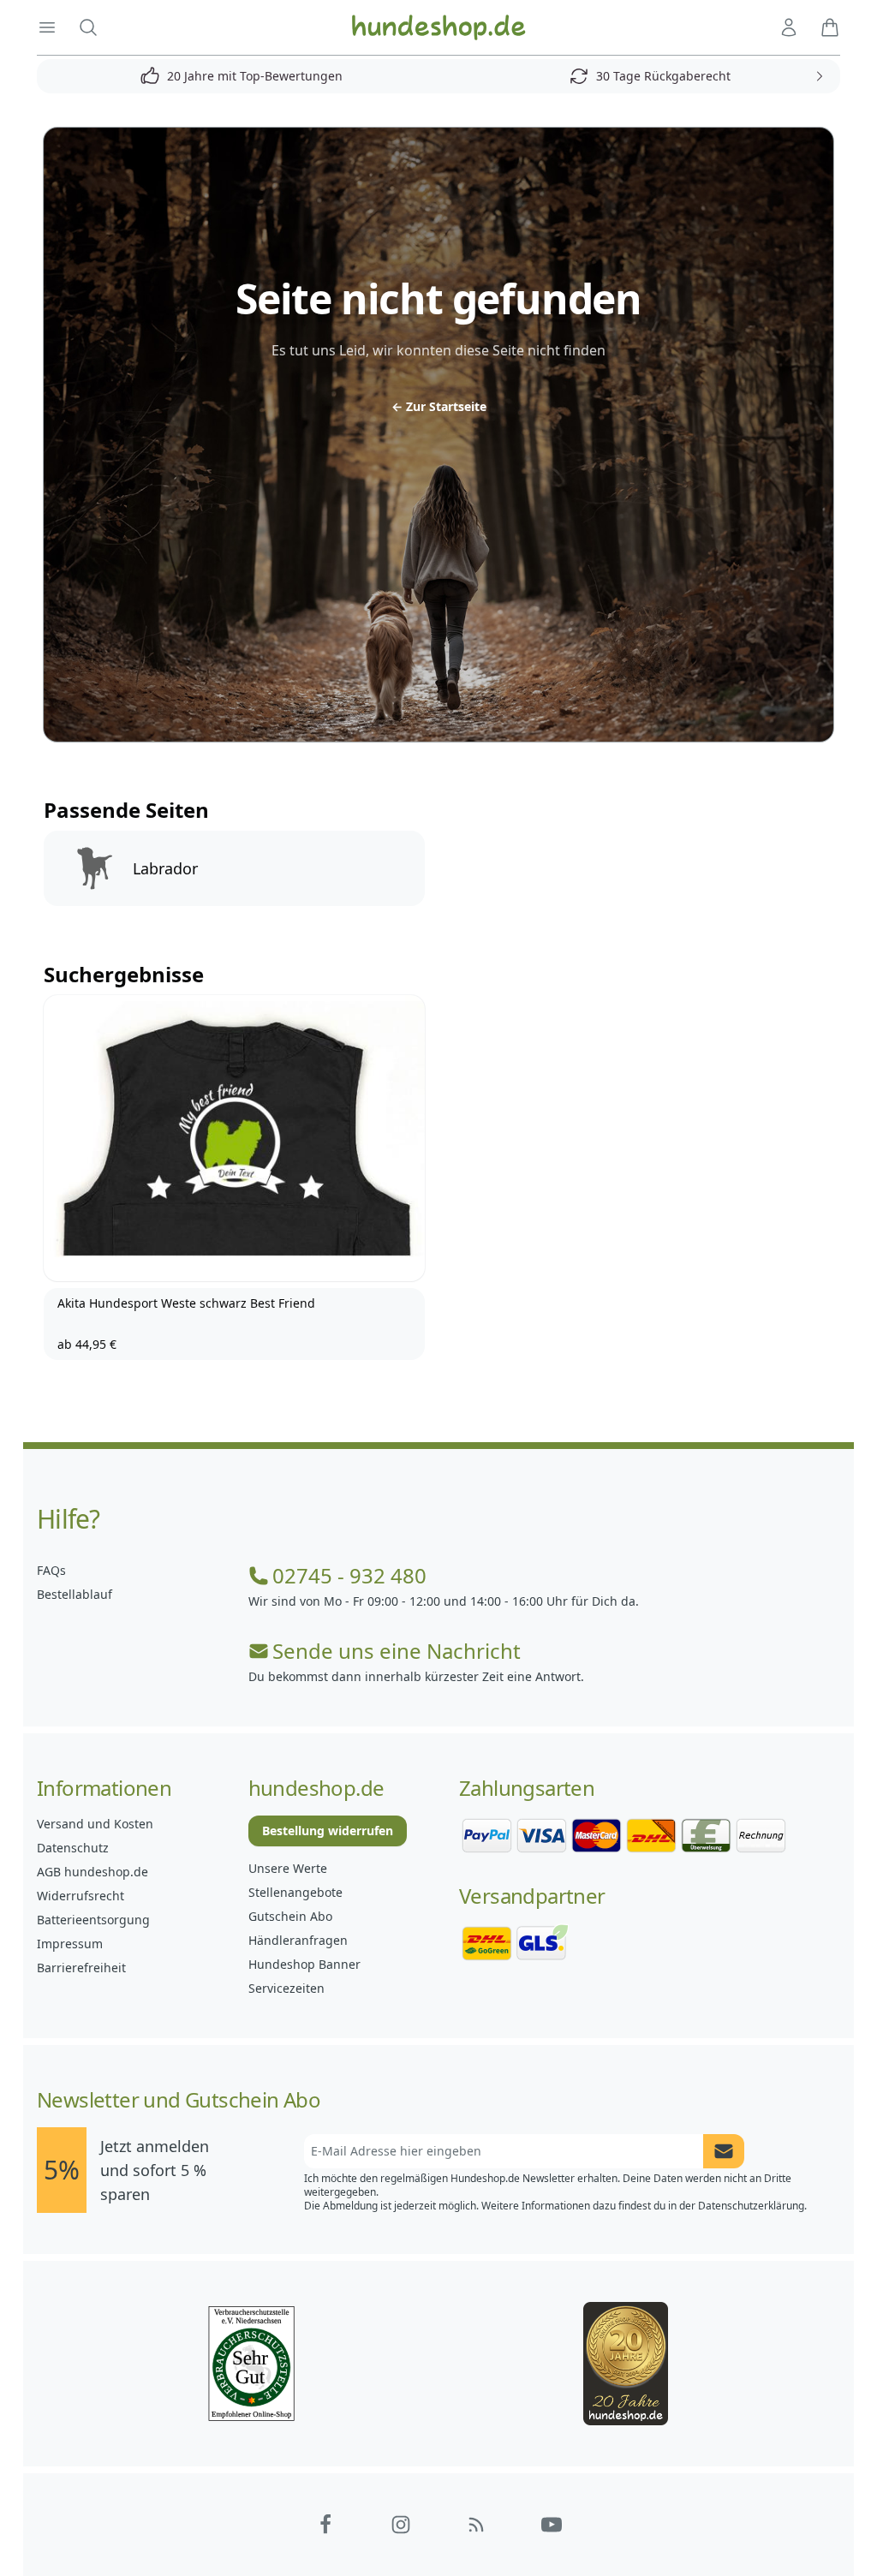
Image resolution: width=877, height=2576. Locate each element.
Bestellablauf (75, 1594)
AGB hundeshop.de (92, 1872)
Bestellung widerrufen (328, 1831)
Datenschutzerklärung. (752, 2206)
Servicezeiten (286, 1988)
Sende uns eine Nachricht (397, 1651)
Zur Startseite (439, 406)
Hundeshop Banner (304, 1964)
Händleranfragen (298, 1940)
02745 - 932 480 (349, 1576)
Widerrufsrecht (81, 1896)
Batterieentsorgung (93, 1920)
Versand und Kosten (95, 1824)
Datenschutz (73, 1848)
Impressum (70, 1944)
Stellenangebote (295, 1892)
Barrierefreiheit (81, 1968)
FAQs (51, 1570)
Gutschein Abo (290, 1916)
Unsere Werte (288, 1868)
